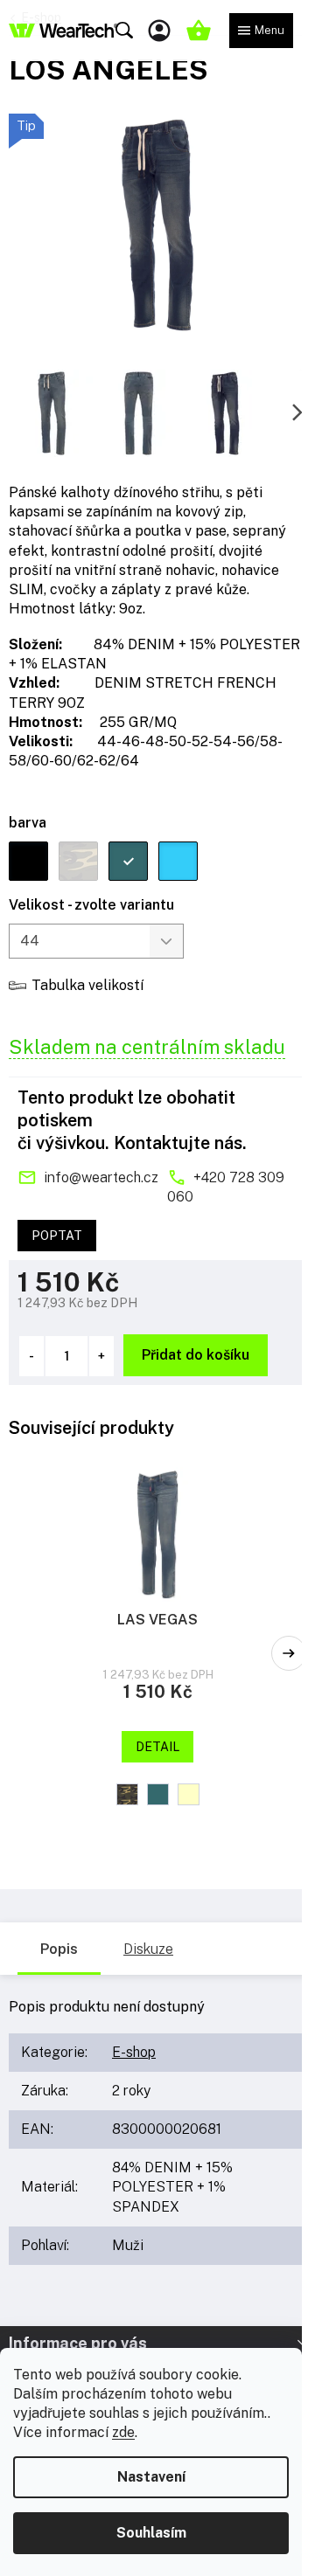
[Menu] (261, 31)
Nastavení (151, 2477)
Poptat (57, 1236)
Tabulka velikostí (87, 985)
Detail (157, 1747)
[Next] (289, 1653)
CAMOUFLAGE (127, 1794)
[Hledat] (124, 31)
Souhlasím (151, 2533)
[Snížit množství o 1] (31, 1356)
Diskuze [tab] (148, 1949)
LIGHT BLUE (189, 1794)
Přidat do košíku (196, 1355)
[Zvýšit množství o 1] (101, 1356)
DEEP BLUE (158, 1794)
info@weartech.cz (101, 1177)
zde (123, 2432)
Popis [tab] (59, 1949)
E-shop (134, 2052)
